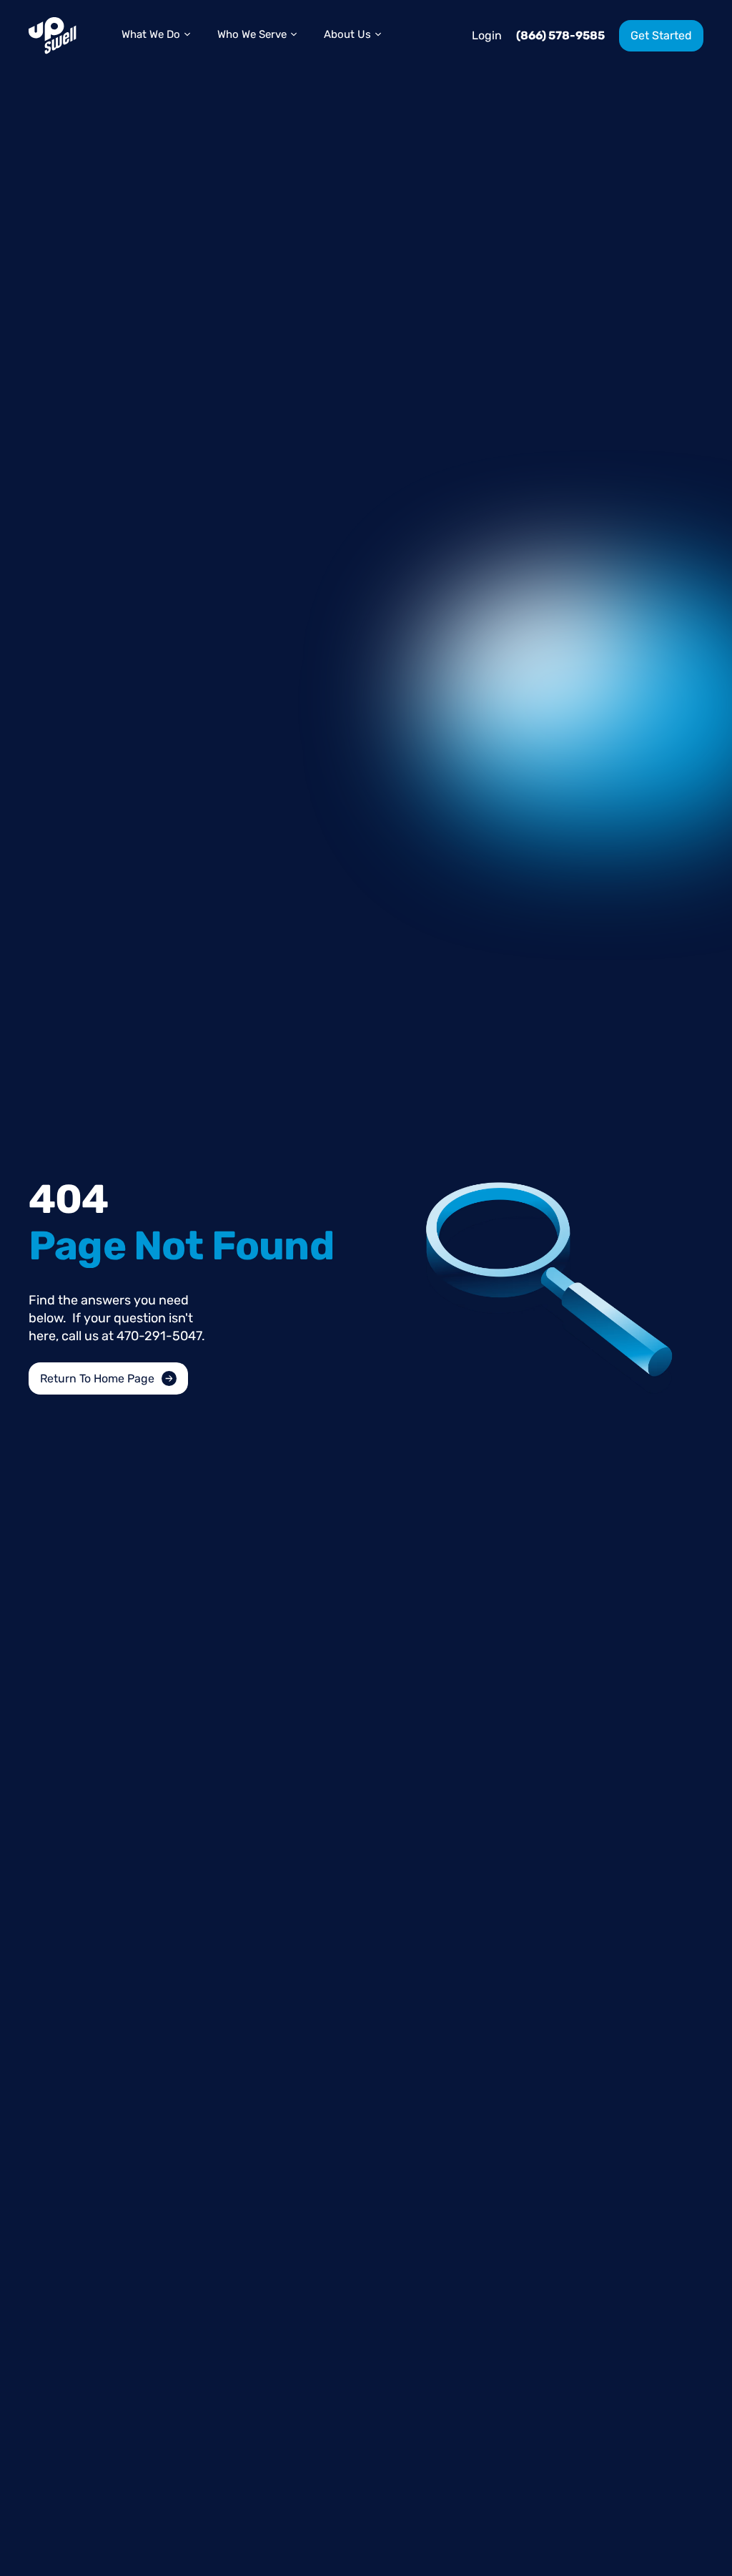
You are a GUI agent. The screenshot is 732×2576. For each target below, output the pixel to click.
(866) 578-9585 (560, 35)
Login (487, 35)
